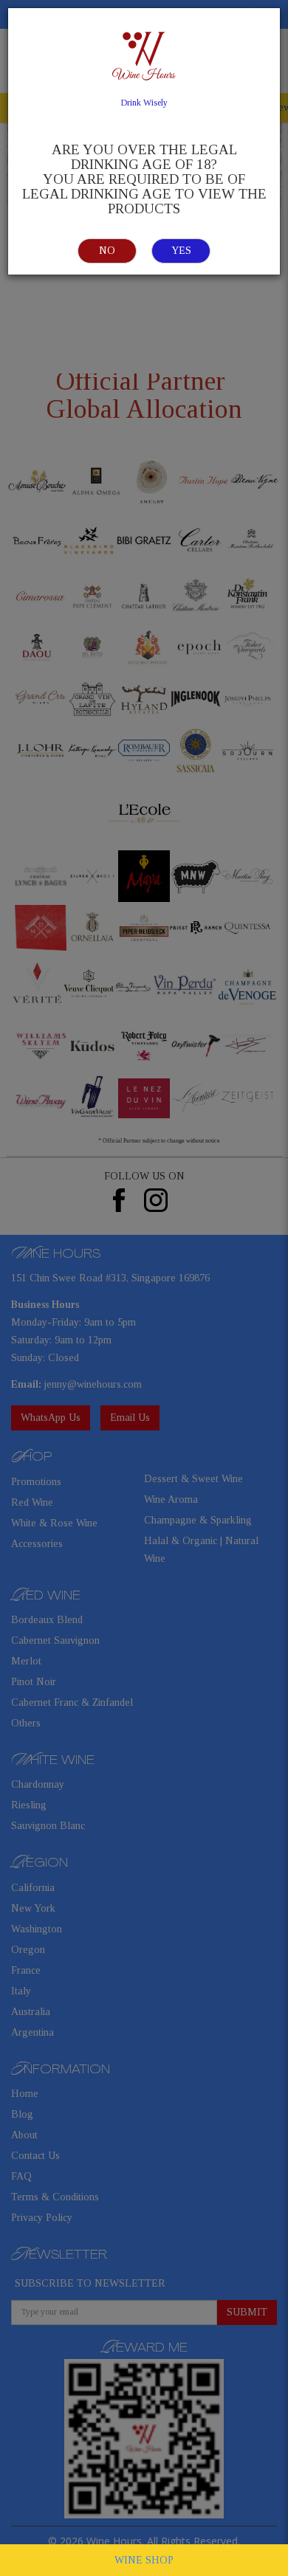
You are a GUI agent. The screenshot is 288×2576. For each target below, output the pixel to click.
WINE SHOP (144, 2560)
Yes (181, 251)
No (107, 251)
